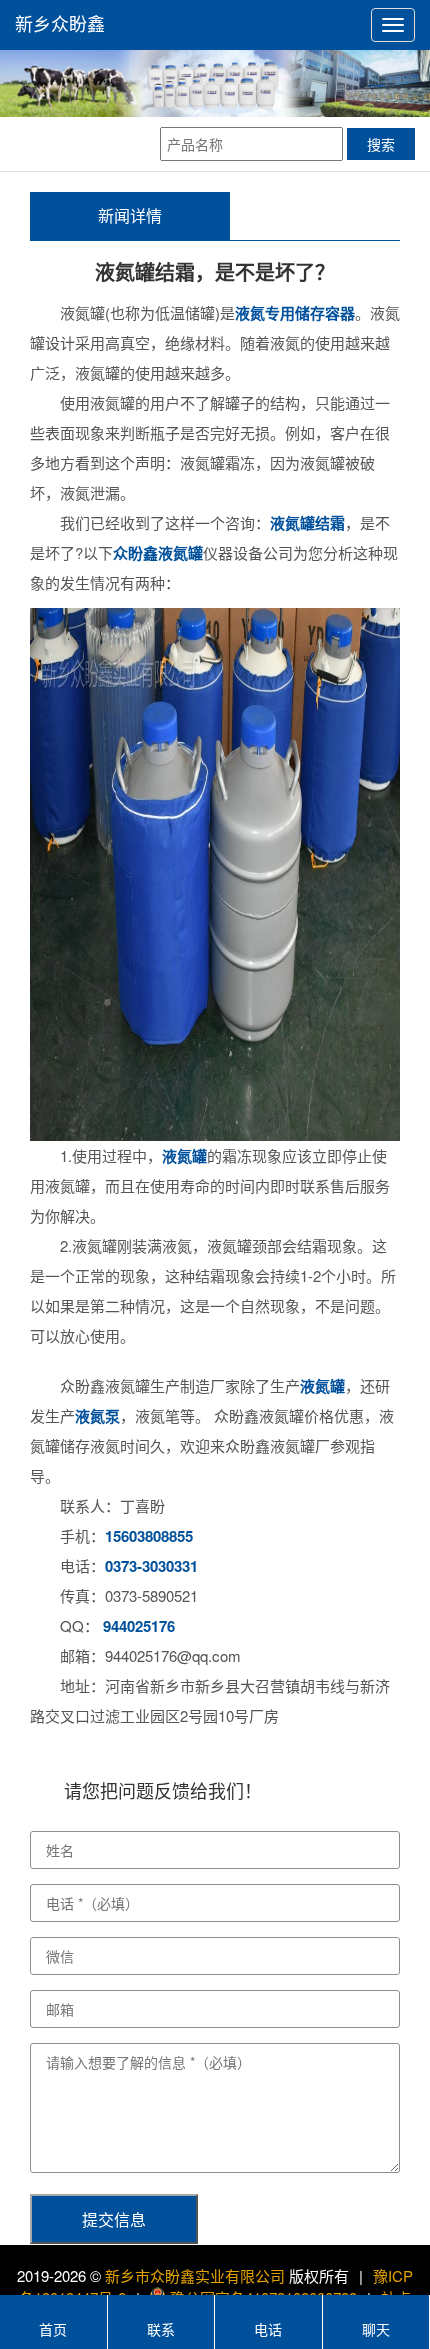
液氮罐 (184, 1156)
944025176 (139, 1626)
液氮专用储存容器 (295, 313)
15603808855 (149, 1536)
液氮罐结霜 (307, 523)
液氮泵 (97, 1416)
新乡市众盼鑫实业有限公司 (195, 2275)
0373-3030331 (151, 1566)
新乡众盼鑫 (60, 25)
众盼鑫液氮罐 (158, 553)
